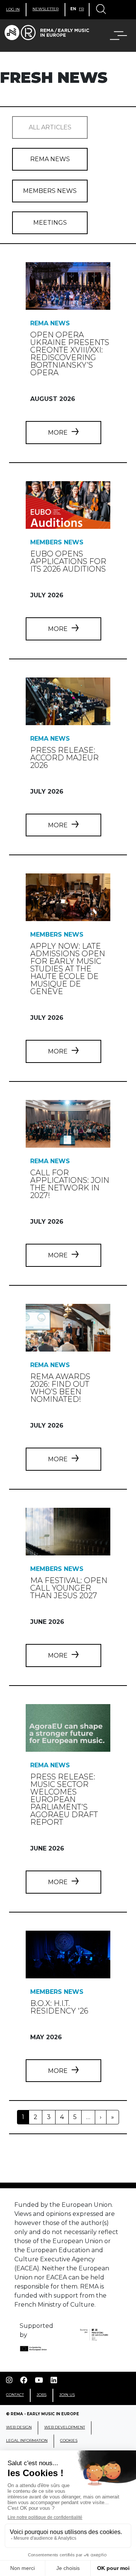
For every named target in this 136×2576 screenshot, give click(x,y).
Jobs (42, 2395)
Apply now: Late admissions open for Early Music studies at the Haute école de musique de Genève (68, 969)
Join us (67, 2395)
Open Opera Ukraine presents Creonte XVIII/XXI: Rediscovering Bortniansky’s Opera (70, 354)
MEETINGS (50, 223)
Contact (15, 2395)
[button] (114, 36)
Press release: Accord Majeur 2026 (64, 758)
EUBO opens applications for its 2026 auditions (68, 561)
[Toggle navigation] (100, 10)
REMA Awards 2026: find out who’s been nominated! (60, 1388)
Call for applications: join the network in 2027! (70, 1184)
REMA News (50, 159)
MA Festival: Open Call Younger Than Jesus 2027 (69, 1588)
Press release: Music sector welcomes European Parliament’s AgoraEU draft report (64, 1799)
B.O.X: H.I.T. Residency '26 (59, 2007)
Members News (50, 191)
